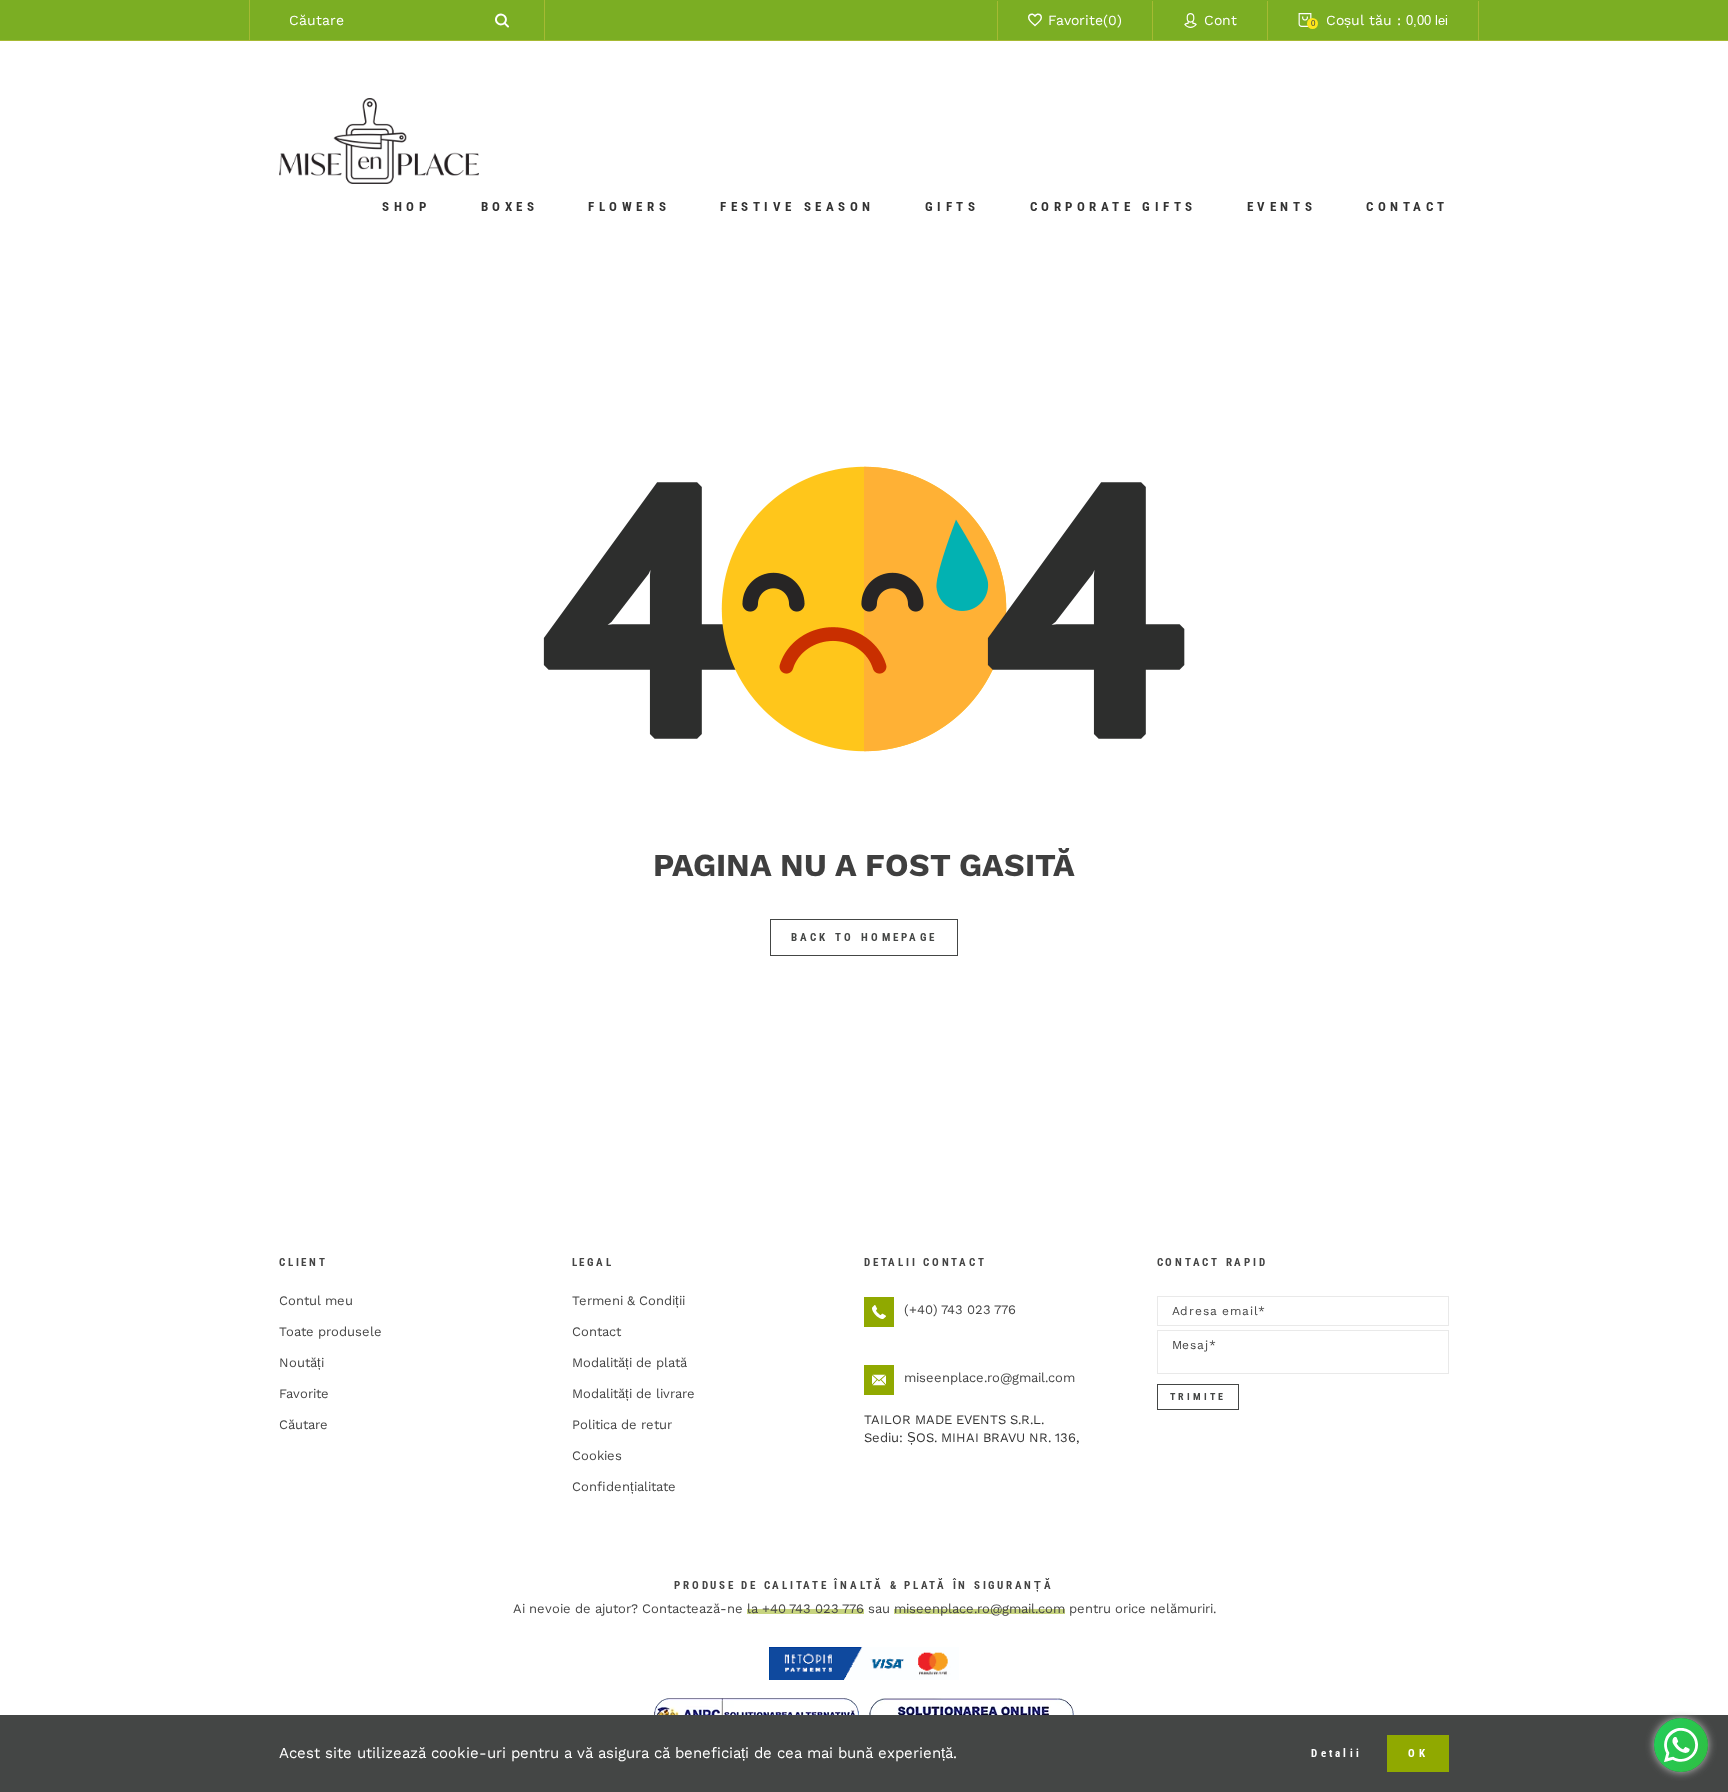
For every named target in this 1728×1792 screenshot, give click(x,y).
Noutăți (301, 1362)
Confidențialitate (624, 1486)
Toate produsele (330, 1331)
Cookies (597, 1455)
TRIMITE (1198, 1396)
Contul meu (316, 1300)
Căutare (303, 1424)
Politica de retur (622, 1424)
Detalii (1336, 1753)
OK (1418, 1753)
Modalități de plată (629, 1362)
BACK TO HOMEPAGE (864, 937)
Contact (596, 1331)
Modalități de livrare (633, 1393)
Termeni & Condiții (628, 1300)
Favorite (304, 1393)
